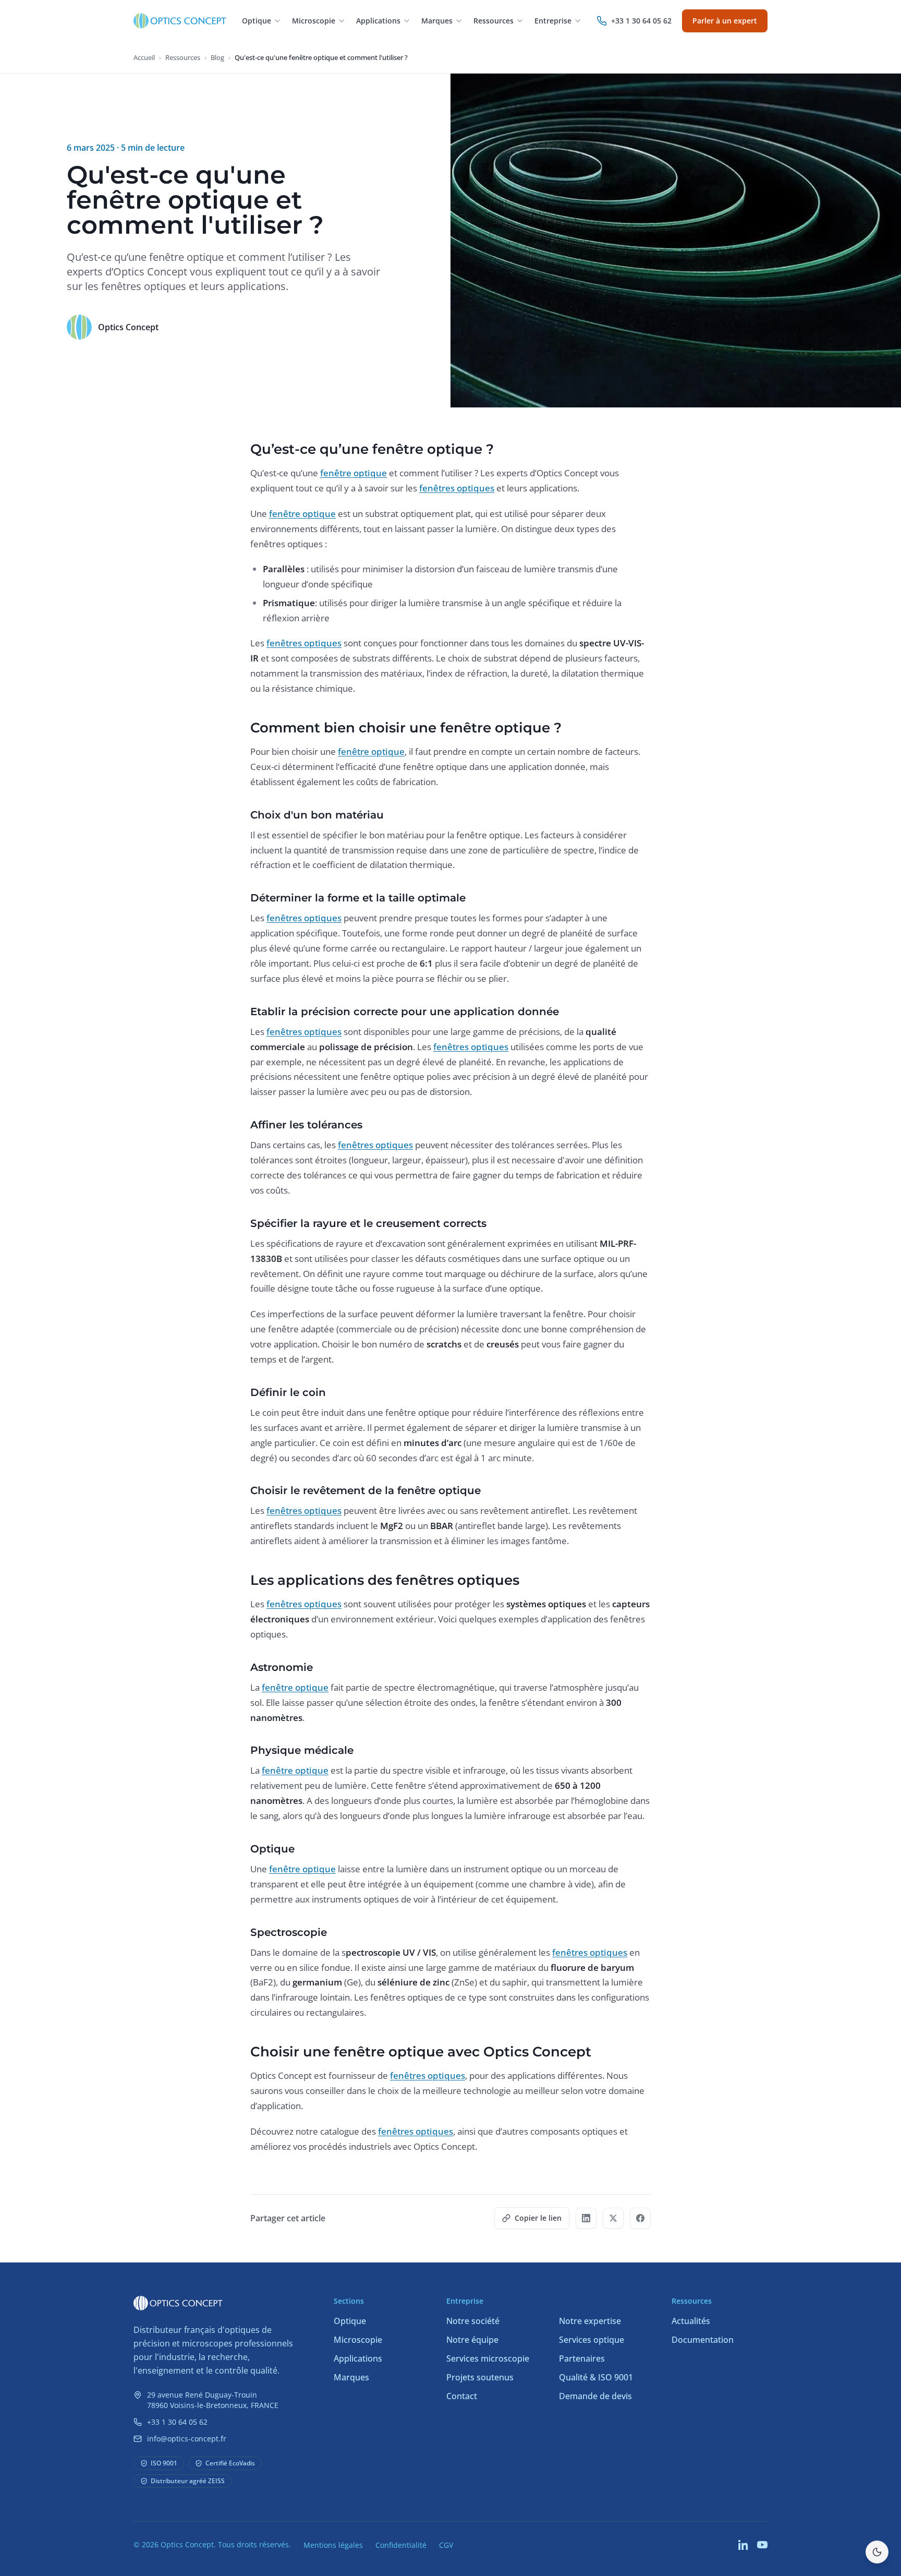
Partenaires (582, 2358)
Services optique (592, 2340)
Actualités (691, 2321)
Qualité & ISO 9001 (596, 2377)
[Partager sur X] (613, 2218)
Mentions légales (333, 2545)
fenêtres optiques (457, 488)
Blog (217, 57)
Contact (462, 2396)
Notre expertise (590, 2321)
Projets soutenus (480, 2377)
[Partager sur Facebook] (640, 2218)
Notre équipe (472, 2340)
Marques (351, 2377)
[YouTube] (762, 2545)
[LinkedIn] (744, 2545)
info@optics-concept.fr (187, 2439)
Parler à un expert (725, 21)
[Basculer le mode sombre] (877, 2552)
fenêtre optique (354, 473)
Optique (350, 2321)
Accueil (144, 57)
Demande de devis (595, 2396)
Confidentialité (401, 2545)
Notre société (473, 2321)
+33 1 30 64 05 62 (177, 2422)
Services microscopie (488, 2358)
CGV (446, 2545)
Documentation (703, 2340)
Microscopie (358, 2340)
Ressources (183, 57)
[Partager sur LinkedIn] (586, 2218)
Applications (358, 2358)
